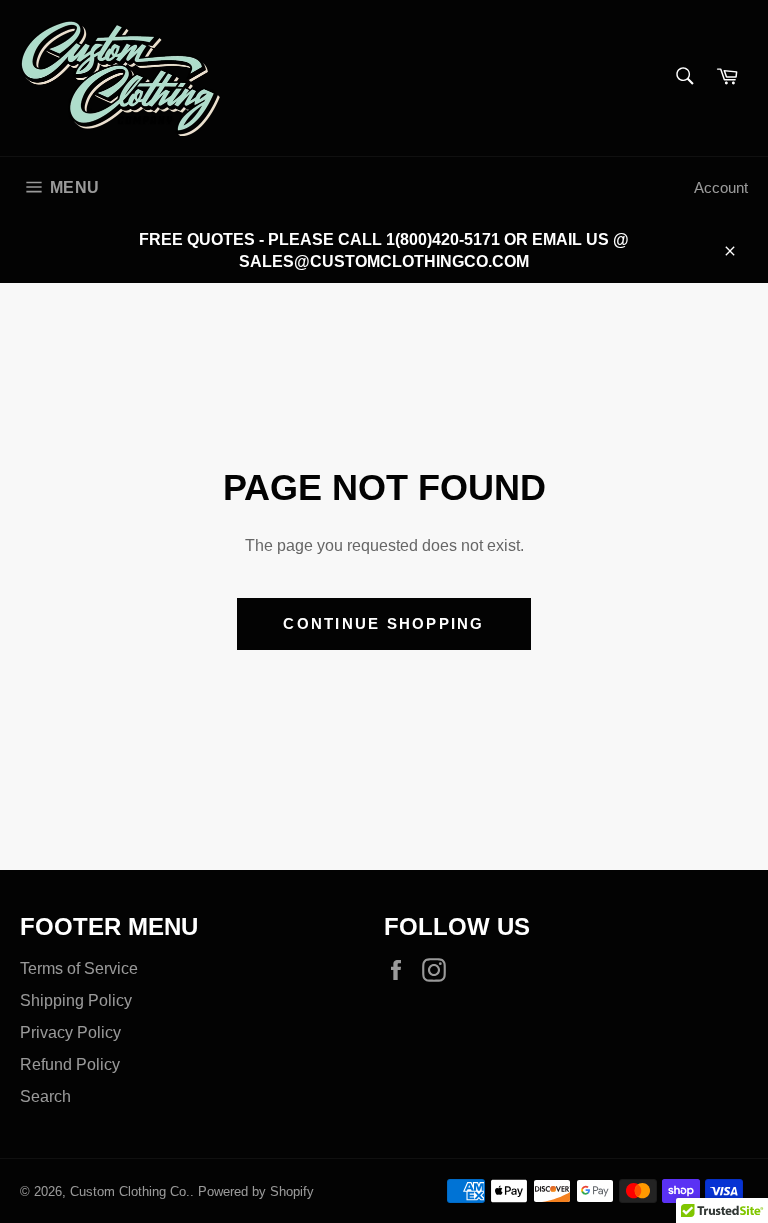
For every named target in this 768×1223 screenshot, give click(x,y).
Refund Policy (70, 1064)
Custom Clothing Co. (130, 1191)
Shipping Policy (76, 1000)
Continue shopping (383, 623)
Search (45, 1096)
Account (721, 187)
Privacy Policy (70, 1032)
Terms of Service (79, 968)
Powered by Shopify (256, 1191)
